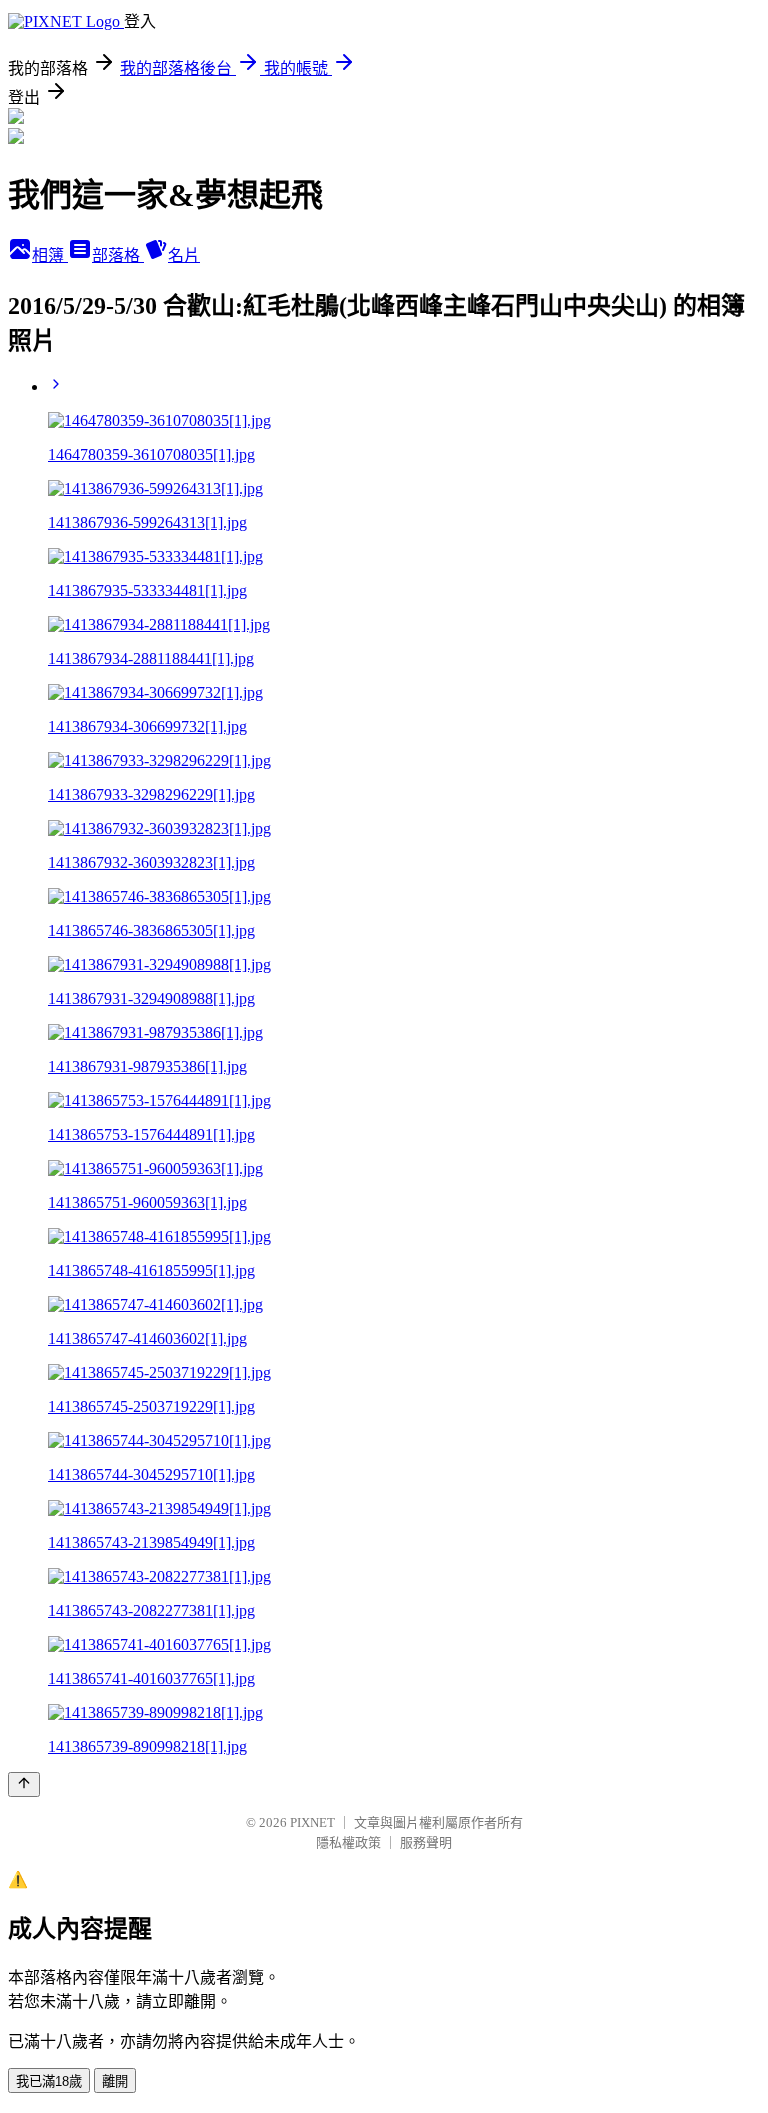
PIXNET (312, 1822)
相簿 (50, 255)
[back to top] (24, 1784)
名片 (184, 255)
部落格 (118, 255)
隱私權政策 (348, 1842)
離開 (115, 2081)
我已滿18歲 (49, 2081)
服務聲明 (426, 1842)
